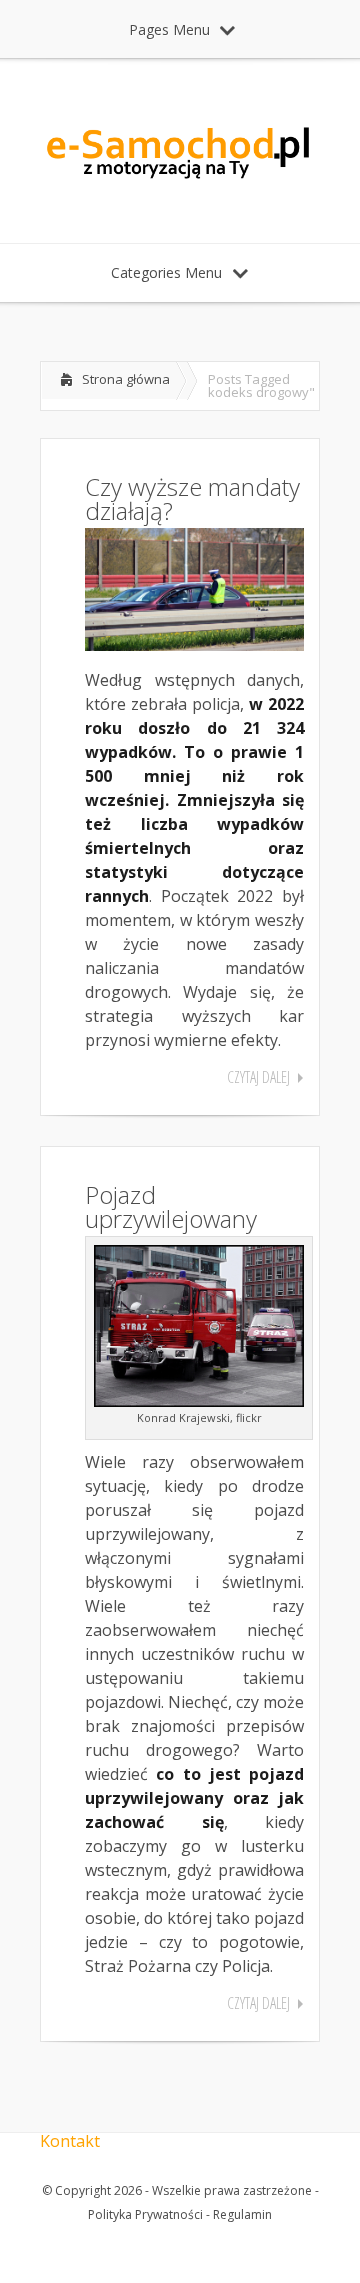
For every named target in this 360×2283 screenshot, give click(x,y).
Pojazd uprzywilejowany (171, 1206)
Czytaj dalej (258, 1077)
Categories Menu (166, 272)
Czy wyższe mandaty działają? (192, 498)
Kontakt (70, 2141)
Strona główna (126, 379)
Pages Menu (169, 29)
